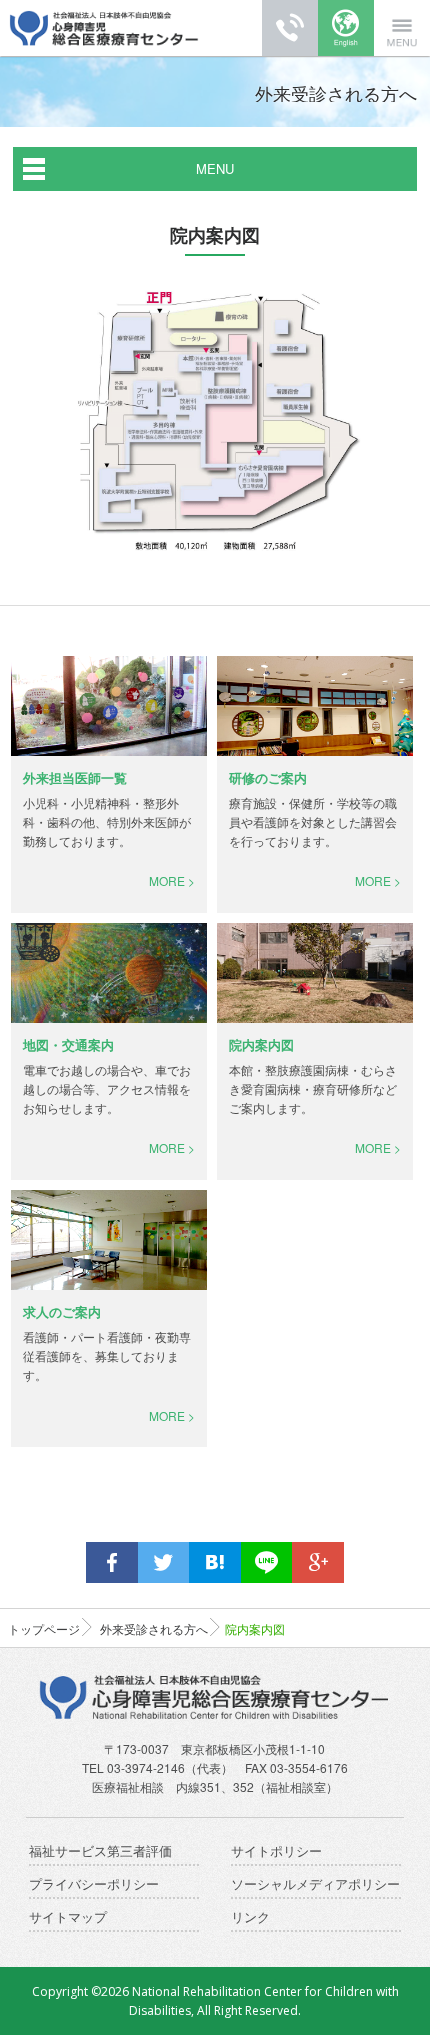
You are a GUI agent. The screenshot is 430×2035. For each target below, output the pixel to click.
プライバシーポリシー (94, 1884)
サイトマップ (68, 1917)
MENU (215, 168)
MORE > (172, 880)
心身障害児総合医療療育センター (104, 28)
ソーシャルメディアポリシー (315, 1884)
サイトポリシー (276, 1851)
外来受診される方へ (154, 1628)
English (346, 28)
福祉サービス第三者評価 (100, 1851)
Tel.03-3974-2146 (290, 28)
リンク (250, 1917)
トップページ (44, 1628)
